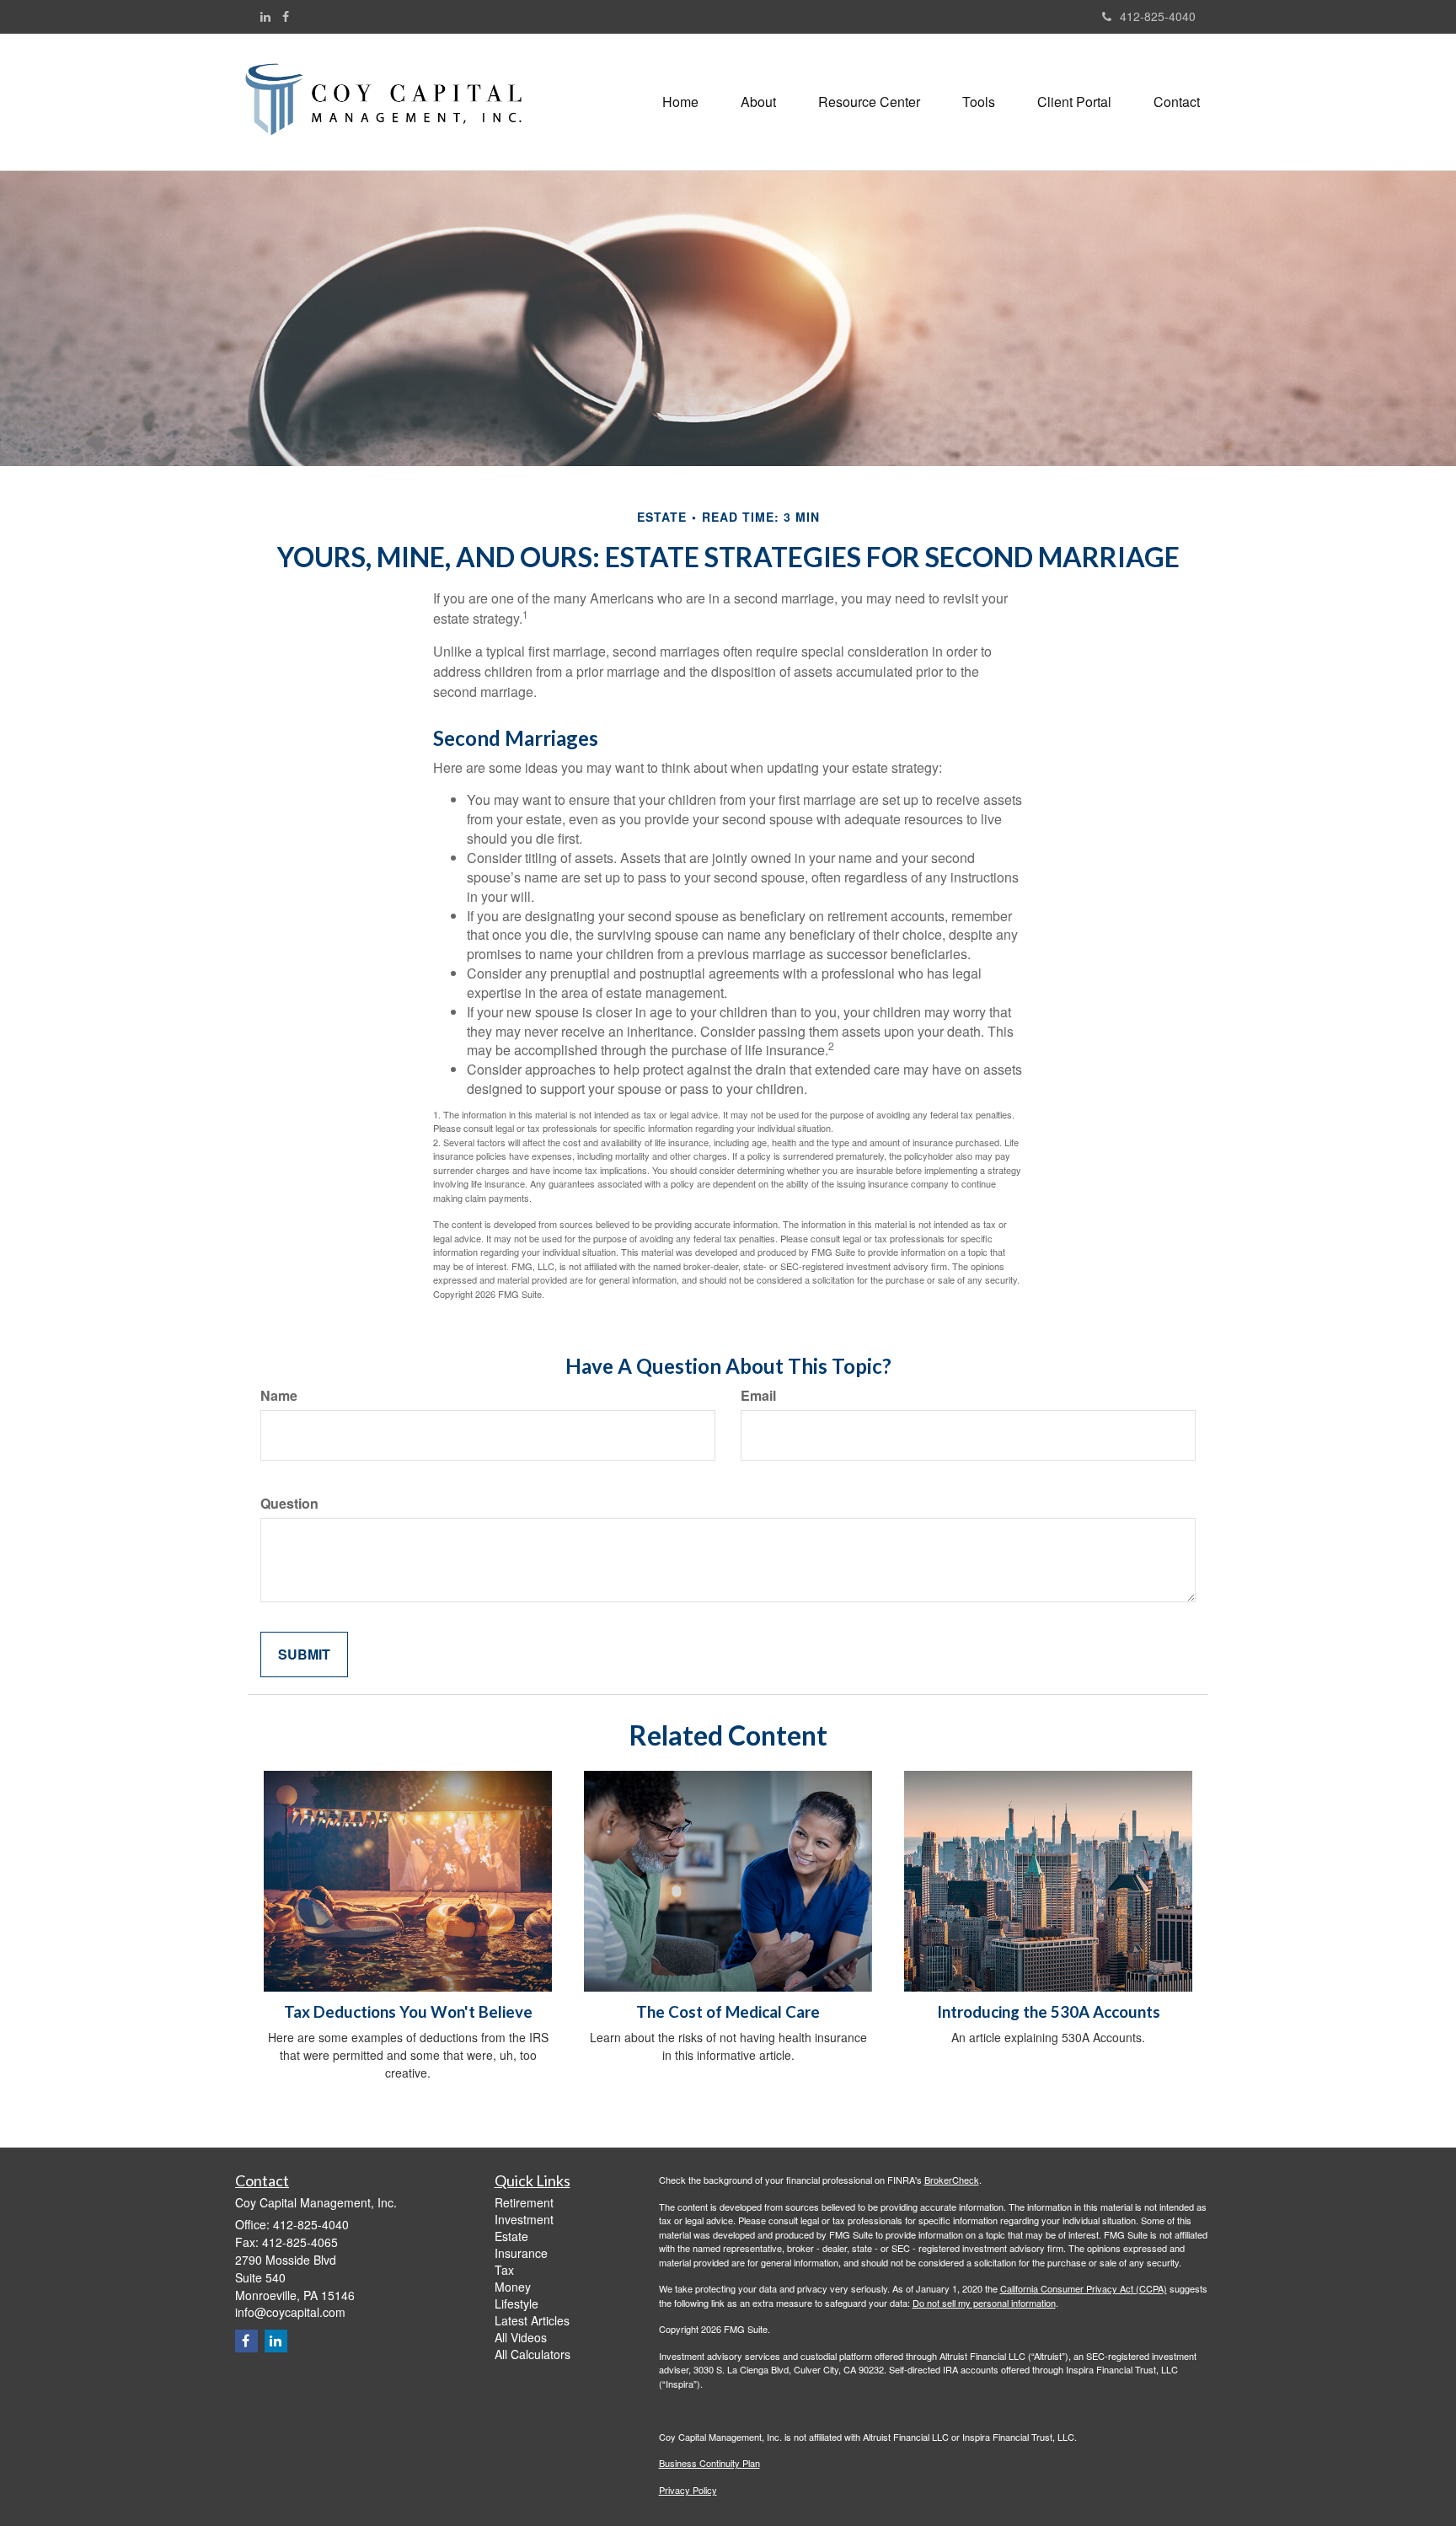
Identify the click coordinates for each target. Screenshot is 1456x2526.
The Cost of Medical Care (728, 2012)
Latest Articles (532, 2320)
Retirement (524, 2202)
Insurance (521, 2253)
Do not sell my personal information (984, 2303)
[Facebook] (286, 16)
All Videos (521, 2337)
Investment (524, 2219)
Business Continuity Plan (709, 2463)
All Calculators (533, 2354)
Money (513, 2287)
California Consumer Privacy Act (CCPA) (1084, 2288)
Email (758, 1396)
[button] (758, 102)
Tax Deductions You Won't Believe (408, 2012)
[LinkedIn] (265, 16)
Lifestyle (517, 2303)
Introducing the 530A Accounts (1049, 2012)
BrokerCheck (952, 2180)
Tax (504, 2270)
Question (289, 1504)
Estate (511, 2236)
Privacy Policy (688, 2490)
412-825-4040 (1158, 16)
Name (279, 1396)
